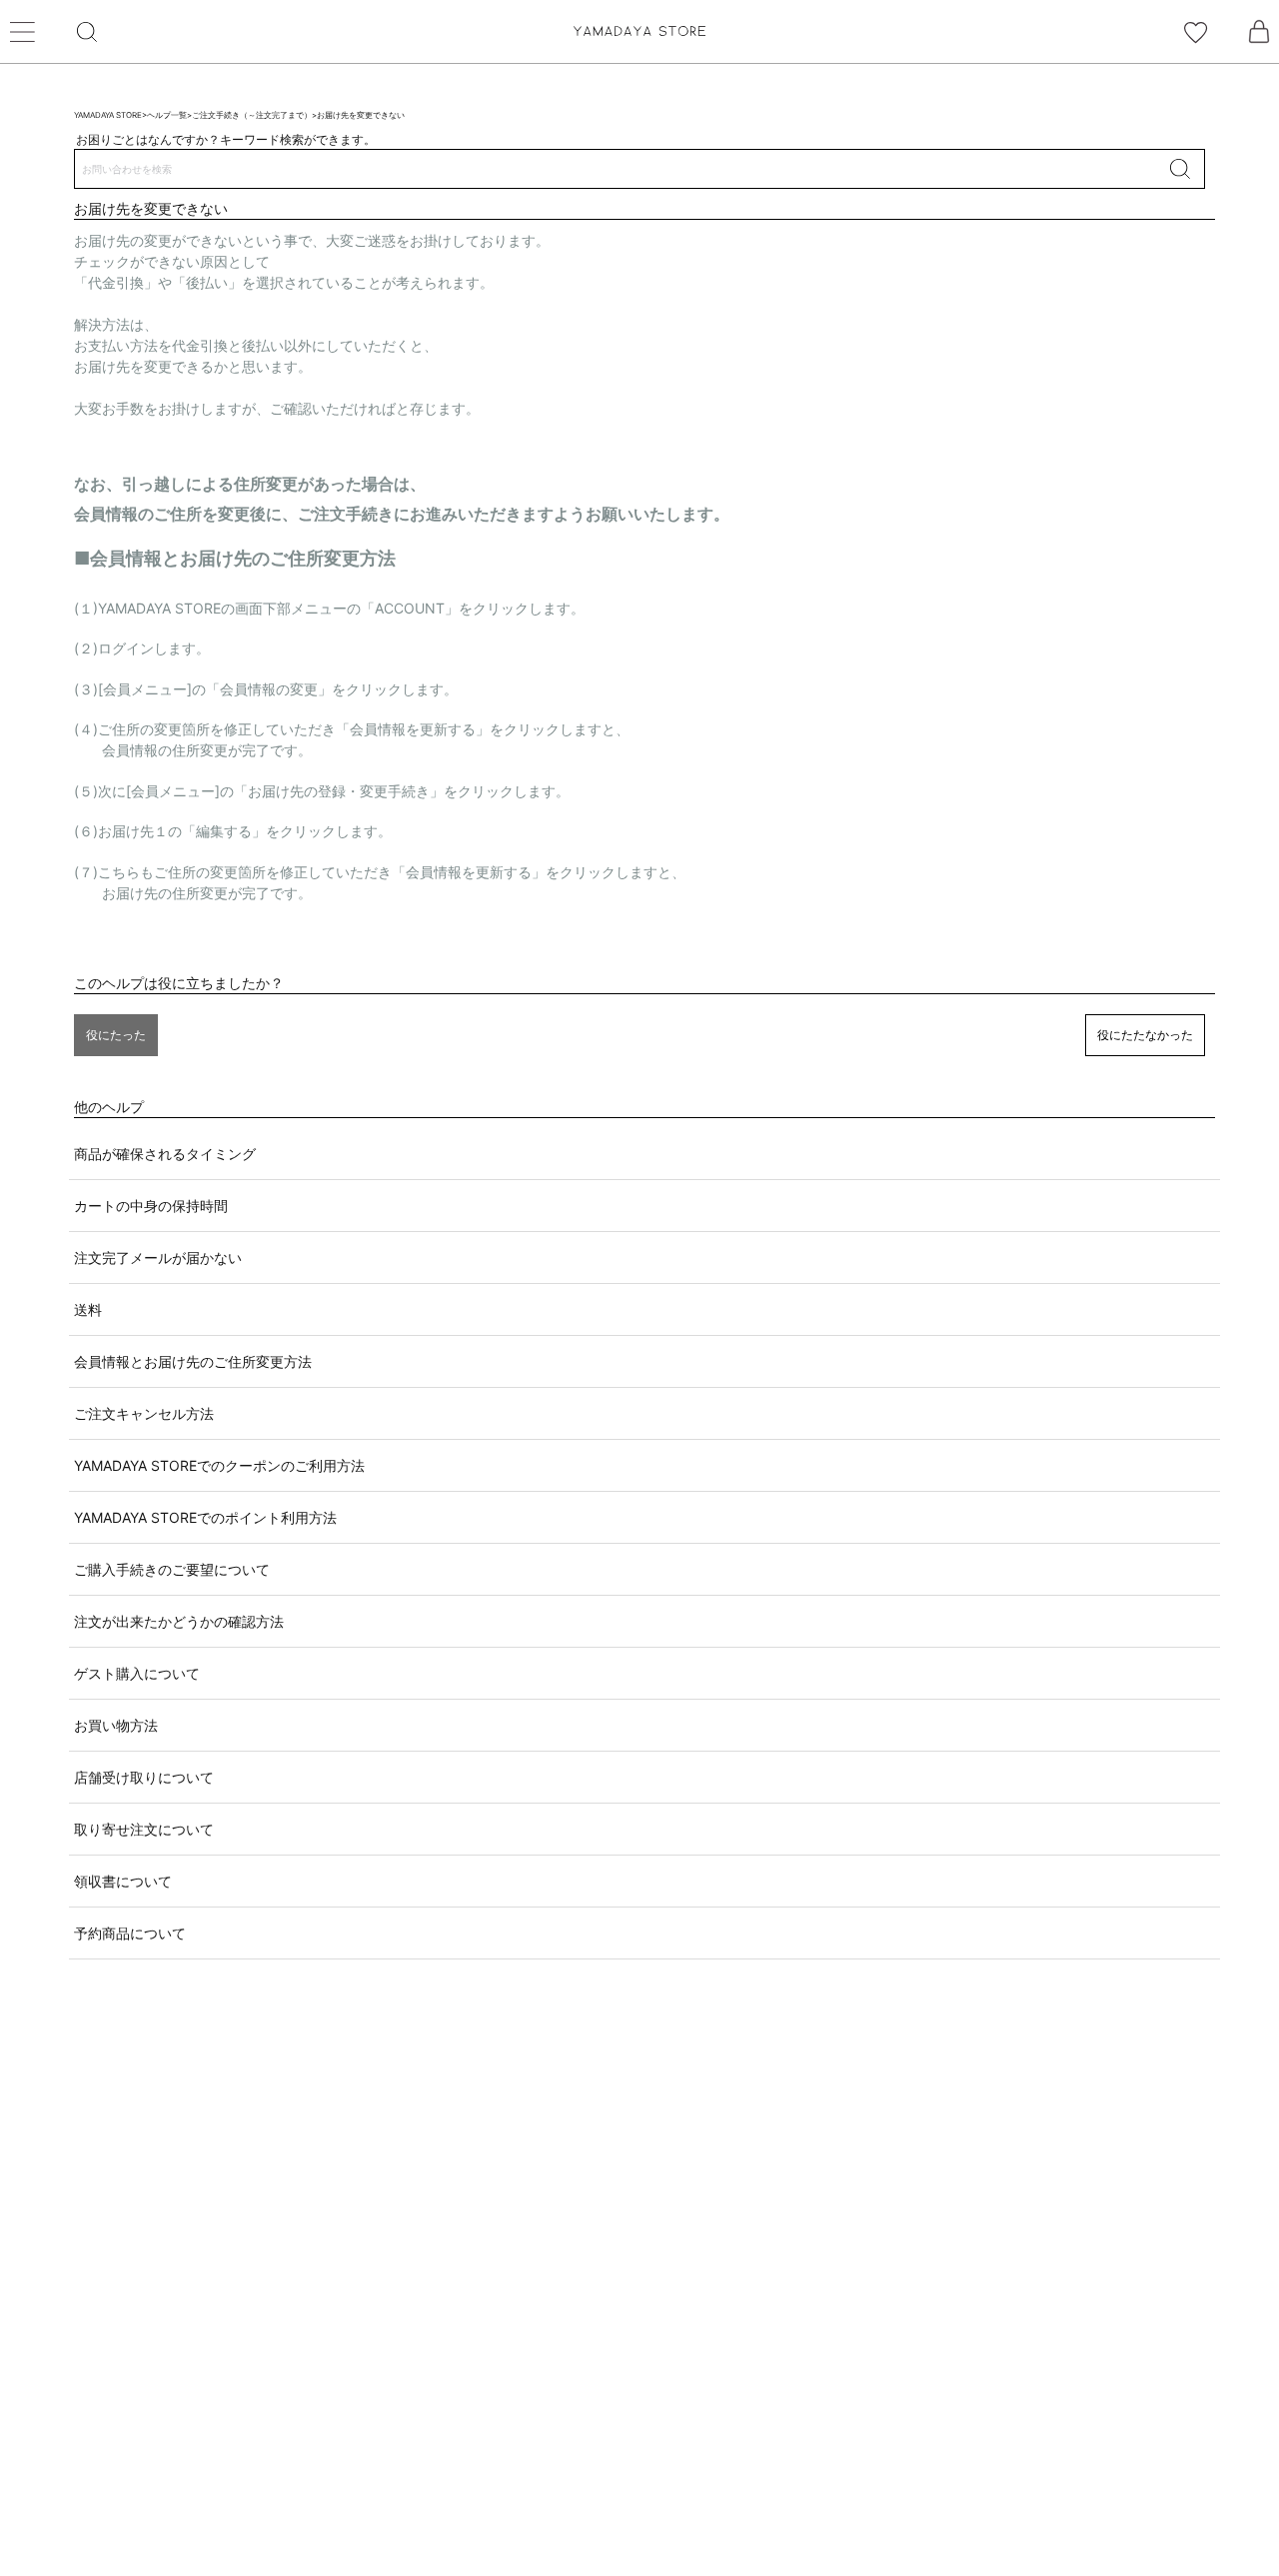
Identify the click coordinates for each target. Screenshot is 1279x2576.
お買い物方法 (116, 1725)
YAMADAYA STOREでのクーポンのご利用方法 (219, 1465)
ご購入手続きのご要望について (172, 1569)
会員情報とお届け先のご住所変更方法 (193, 1361)
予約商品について (130, 1933)
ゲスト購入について (137, 1673)
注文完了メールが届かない (158, 1258)
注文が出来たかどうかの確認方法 (179, 1621)
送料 (88, 1309)
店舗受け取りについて (144, 1777)
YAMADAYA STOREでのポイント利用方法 (205, 1517)
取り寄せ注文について (144, 1829)
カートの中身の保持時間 (151, 1206)
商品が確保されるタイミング (165, 1154)
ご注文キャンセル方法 (144, 1413)
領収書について (123, 1881)
